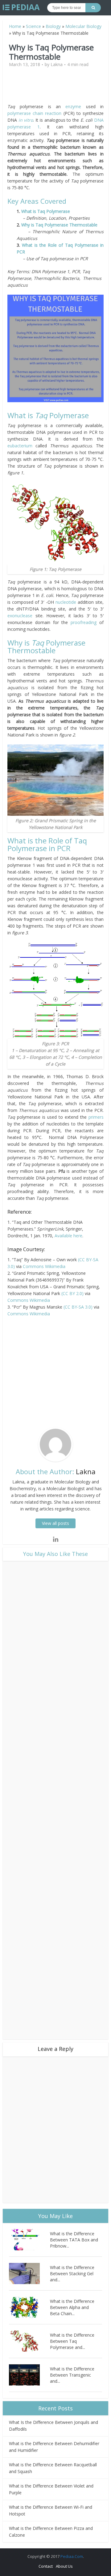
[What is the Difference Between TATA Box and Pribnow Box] (29, 2240)
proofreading (85, 622)
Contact (46, 2566)
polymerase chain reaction (34, 113)
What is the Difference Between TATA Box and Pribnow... (74, 2240)
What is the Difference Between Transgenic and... (72, 2375)
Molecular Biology (83, 26)
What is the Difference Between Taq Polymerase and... (72, 2341)
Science (33, 26)
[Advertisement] (60, 88)
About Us (64, 2566)
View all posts (55, 1523)
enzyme (76, 106)
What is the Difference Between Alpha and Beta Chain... (72, 2307)
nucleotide (67, 602)
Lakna (57, 65)
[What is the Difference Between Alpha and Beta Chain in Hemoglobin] (29, 2307)
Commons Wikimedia (44, 1266)
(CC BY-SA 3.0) (78, 1307)
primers (96, 1117)
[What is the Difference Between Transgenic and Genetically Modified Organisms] (29, 2375)
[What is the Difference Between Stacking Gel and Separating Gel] (29, 2274)
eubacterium (21, 446)
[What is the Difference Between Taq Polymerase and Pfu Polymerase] (29, 2341)
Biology (53, 26)
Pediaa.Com (72, 2556)
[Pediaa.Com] (21, 7)
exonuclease (21, 616)
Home (15, 26)
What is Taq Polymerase (46, 211)
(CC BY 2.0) (73, 1293)
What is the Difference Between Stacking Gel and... (72, 2274)
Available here (68, 1236)
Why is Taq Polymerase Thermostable (59, 225)
